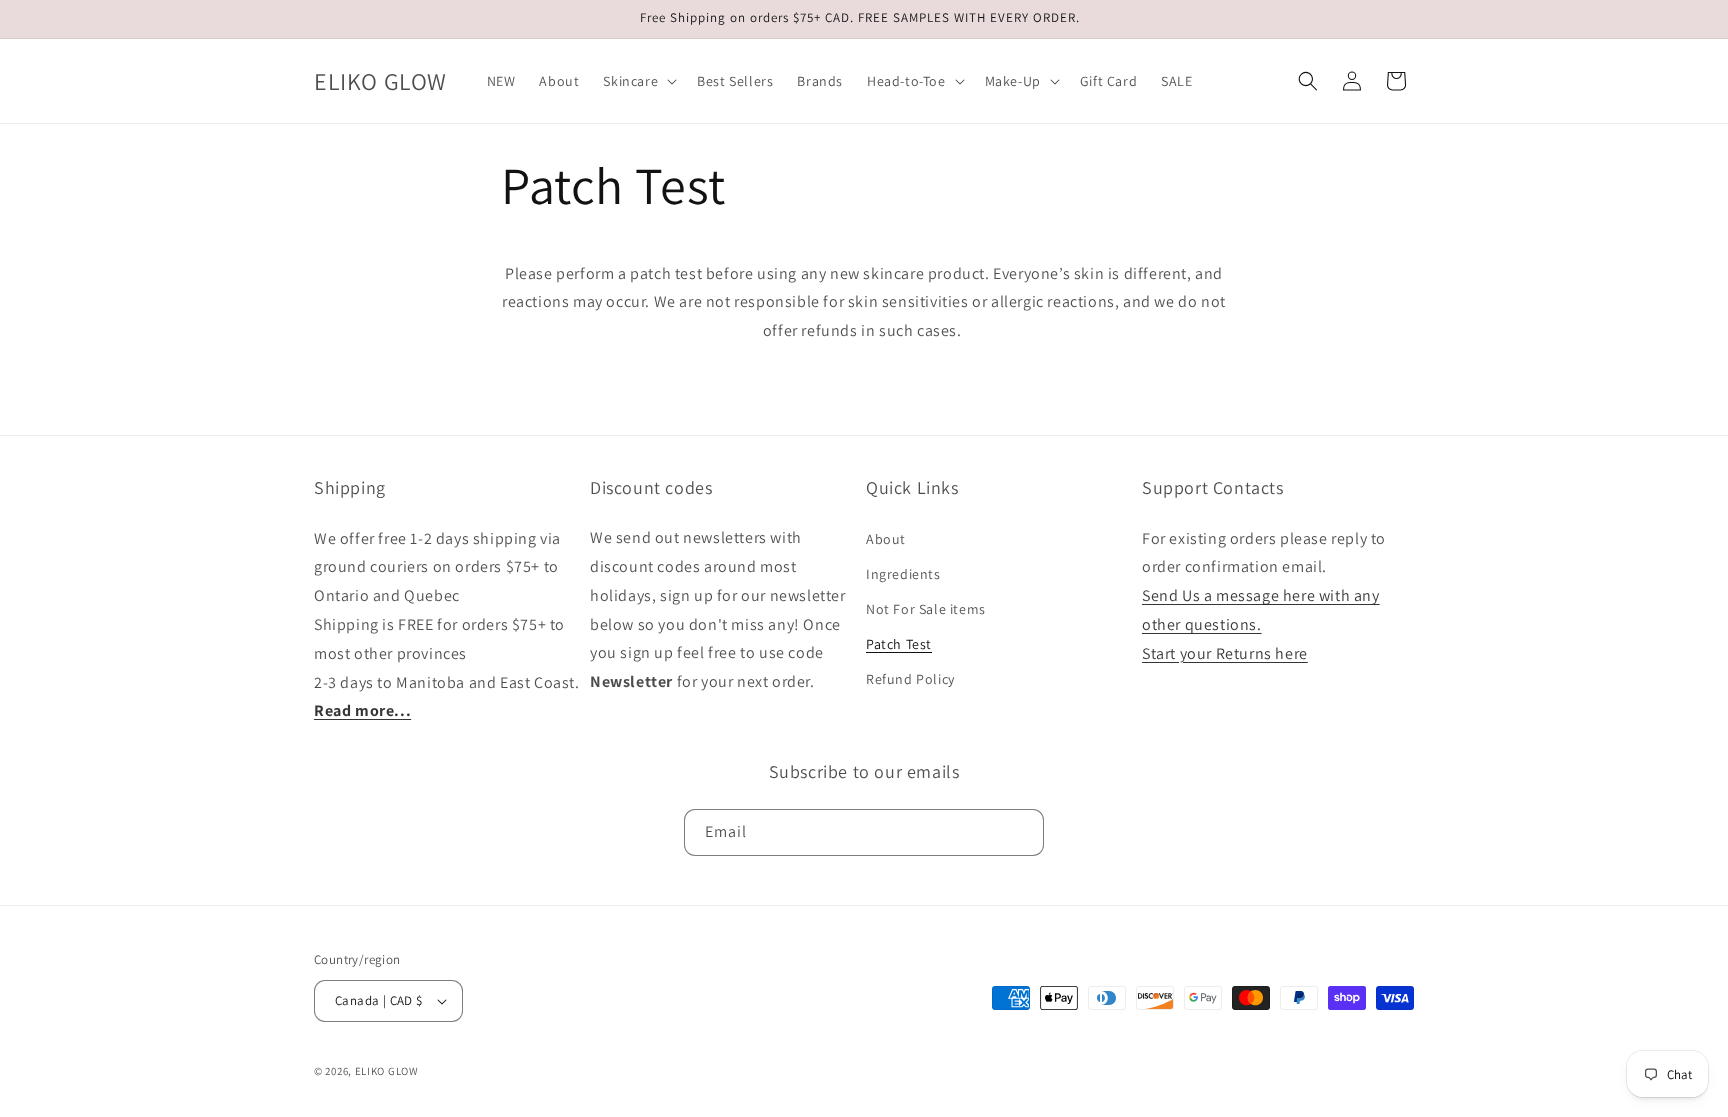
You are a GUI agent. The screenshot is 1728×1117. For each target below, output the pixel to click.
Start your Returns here (1225, 652)
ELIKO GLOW (387, 1071)
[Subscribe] (1021, 831)
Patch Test (899, 644)
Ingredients (903, 573)
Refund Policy (910, 679)
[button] (638, 81)
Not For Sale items (926, 609)
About (886, 538)
